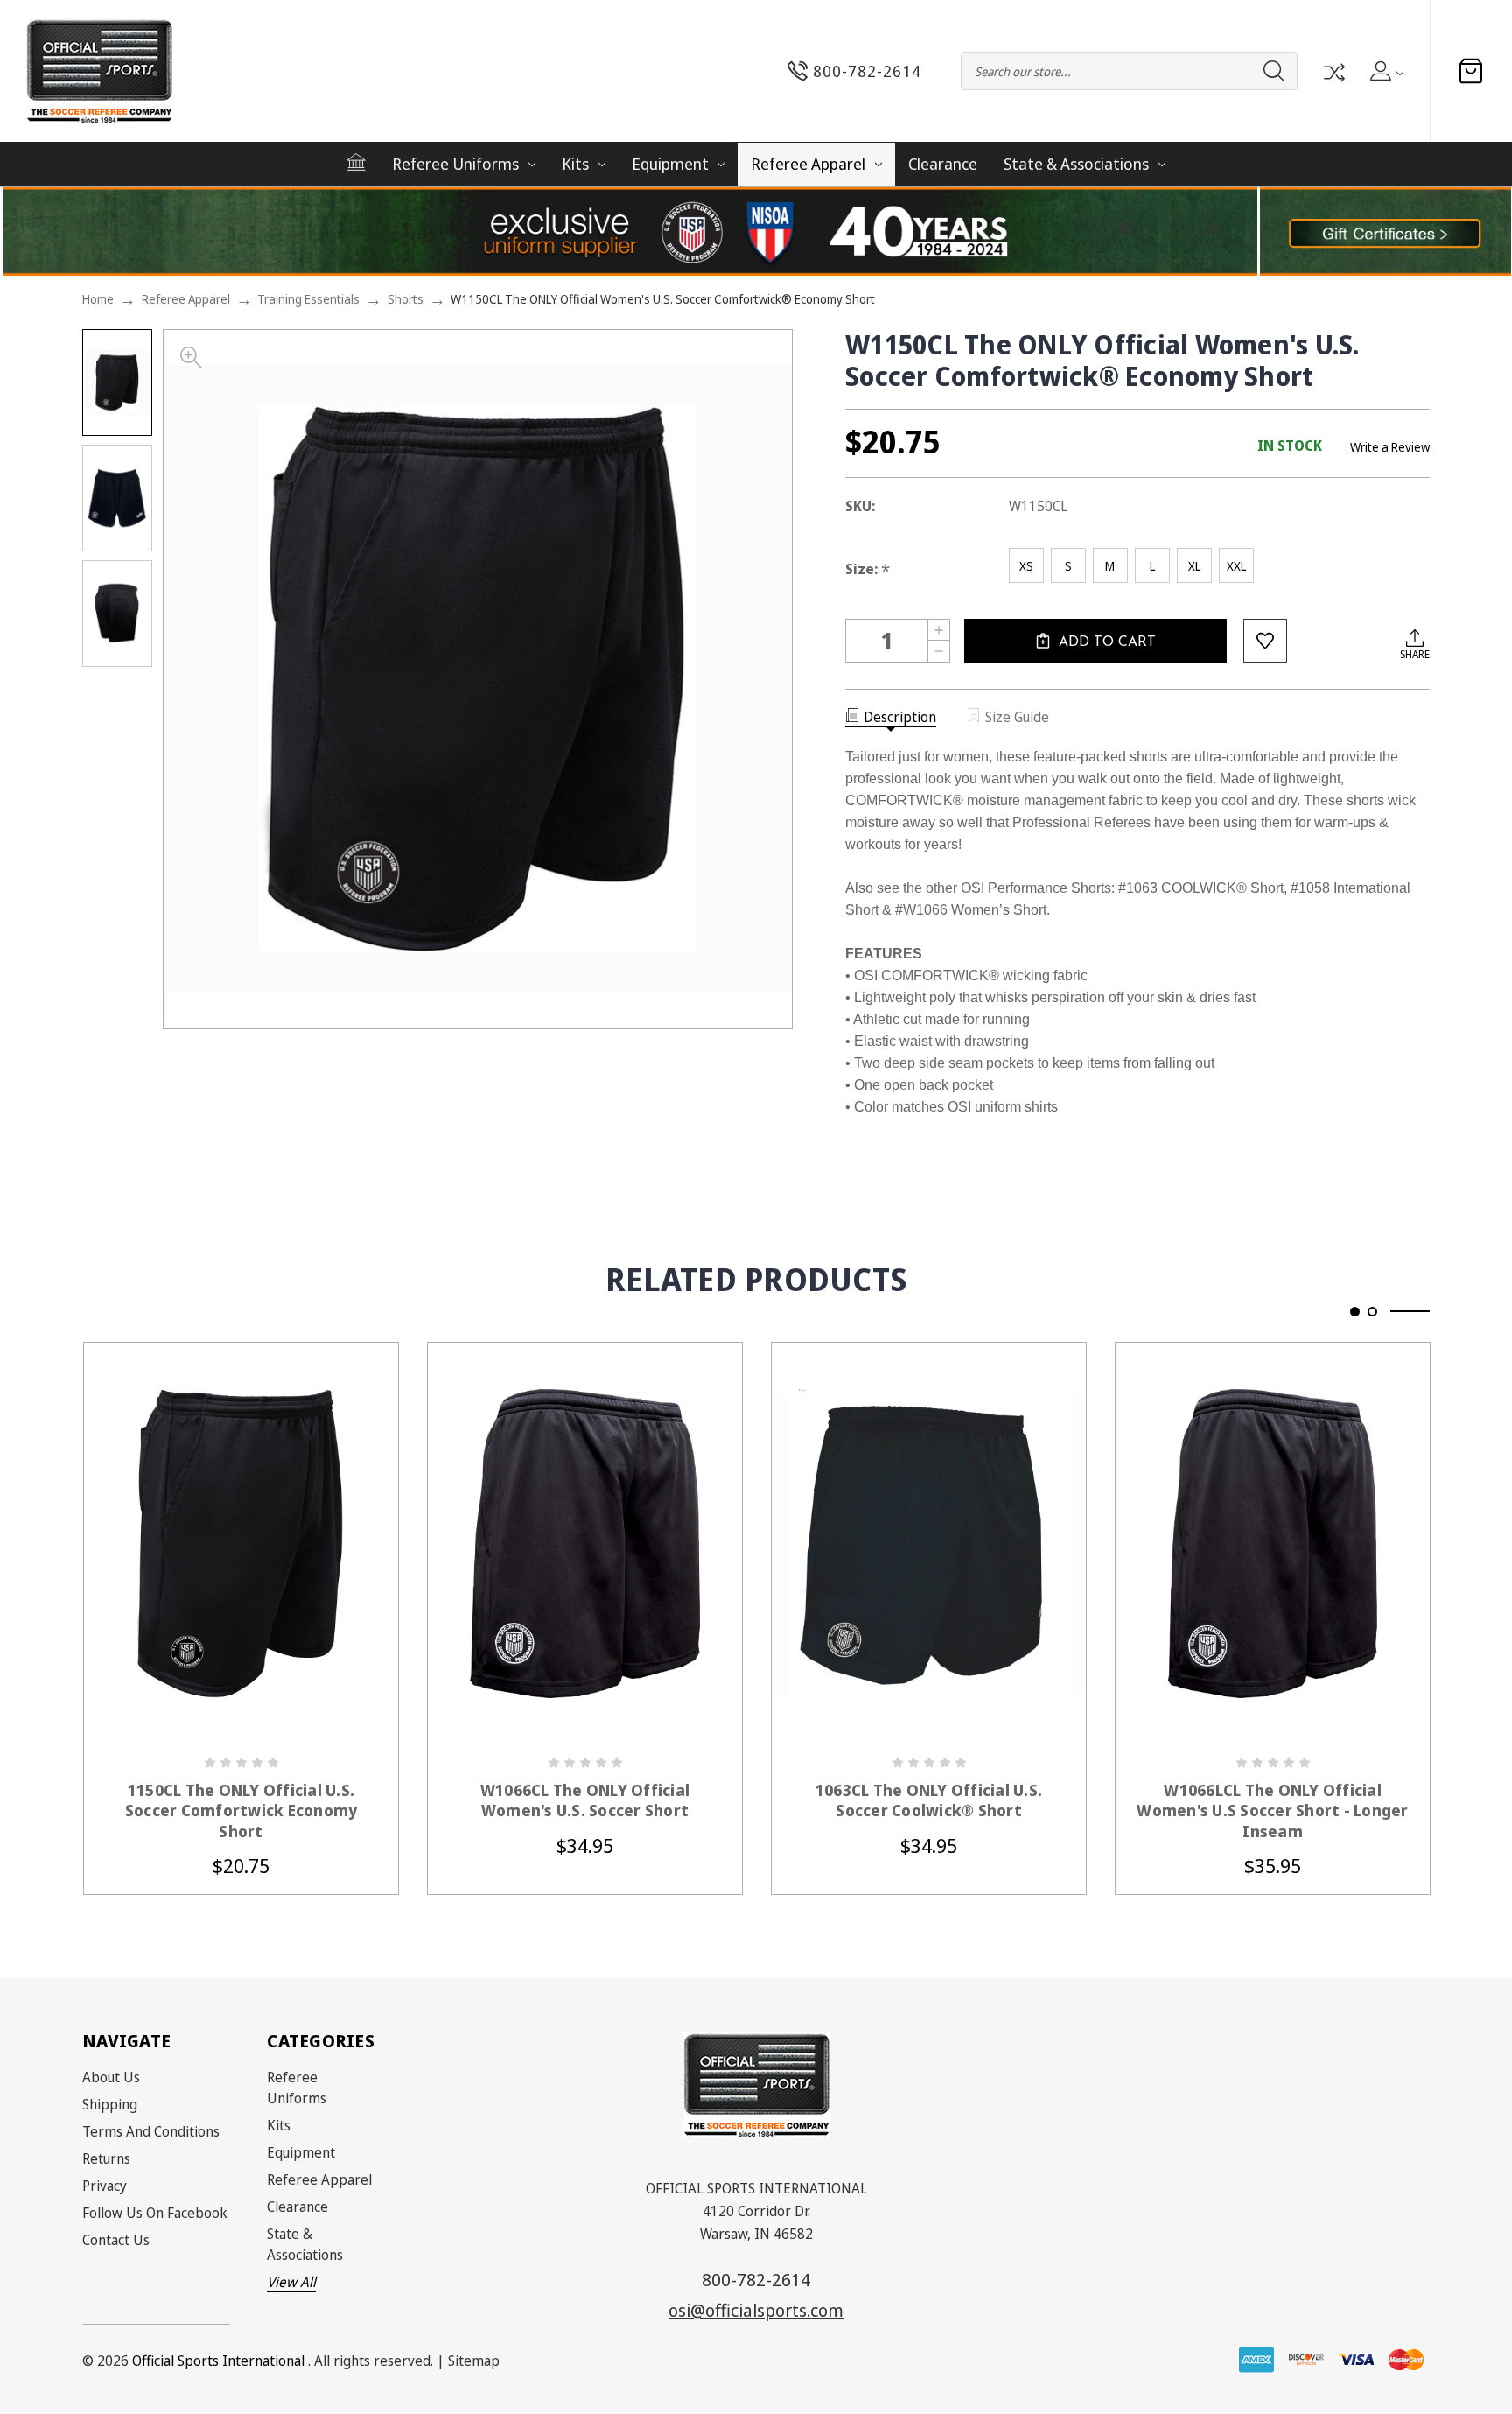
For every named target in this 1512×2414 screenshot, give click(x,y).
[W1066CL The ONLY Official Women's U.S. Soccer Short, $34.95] (585, 1543)
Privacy (105, 2186)
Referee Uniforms (455, 164)
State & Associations (1076, 164)
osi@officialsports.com (756, 2310)
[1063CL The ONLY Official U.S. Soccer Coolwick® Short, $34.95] (929, 1543)
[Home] (356, 162)
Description (900, 717)
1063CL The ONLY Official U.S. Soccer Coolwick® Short (929, 1800)
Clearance (943, 164)
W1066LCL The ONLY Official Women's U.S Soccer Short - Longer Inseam (1272, 1811)
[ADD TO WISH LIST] (1265, 641)
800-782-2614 (756, 2280)
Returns (106, 2158)
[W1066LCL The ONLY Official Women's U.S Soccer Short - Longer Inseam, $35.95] (1273, 1543)
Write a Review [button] (1390, 447)
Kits (575, 164)
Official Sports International (218, 2361)
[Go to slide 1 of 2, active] (1355, 1312)
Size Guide (1017, 717)
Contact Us (116, 2240)
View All (291, 2282)
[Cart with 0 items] (1471, 71)
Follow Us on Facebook (155, 2213)
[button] (1386, 232)
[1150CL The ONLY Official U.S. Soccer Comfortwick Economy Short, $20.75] (241, 1543)
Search (1274, 71)
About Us (111, 2077)
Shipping (110, 2104)
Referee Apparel (808, 164)
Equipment (670, 164)
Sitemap (474, 2361)
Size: (868, 569)
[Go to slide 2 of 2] (1372, 1312)
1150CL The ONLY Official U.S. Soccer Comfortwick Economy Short (241, 1811)
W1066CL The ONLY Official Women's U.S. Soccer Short (585, 1800)
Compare (1333, 71)
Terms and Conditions (151, 2131)
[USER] (1386, 71)
